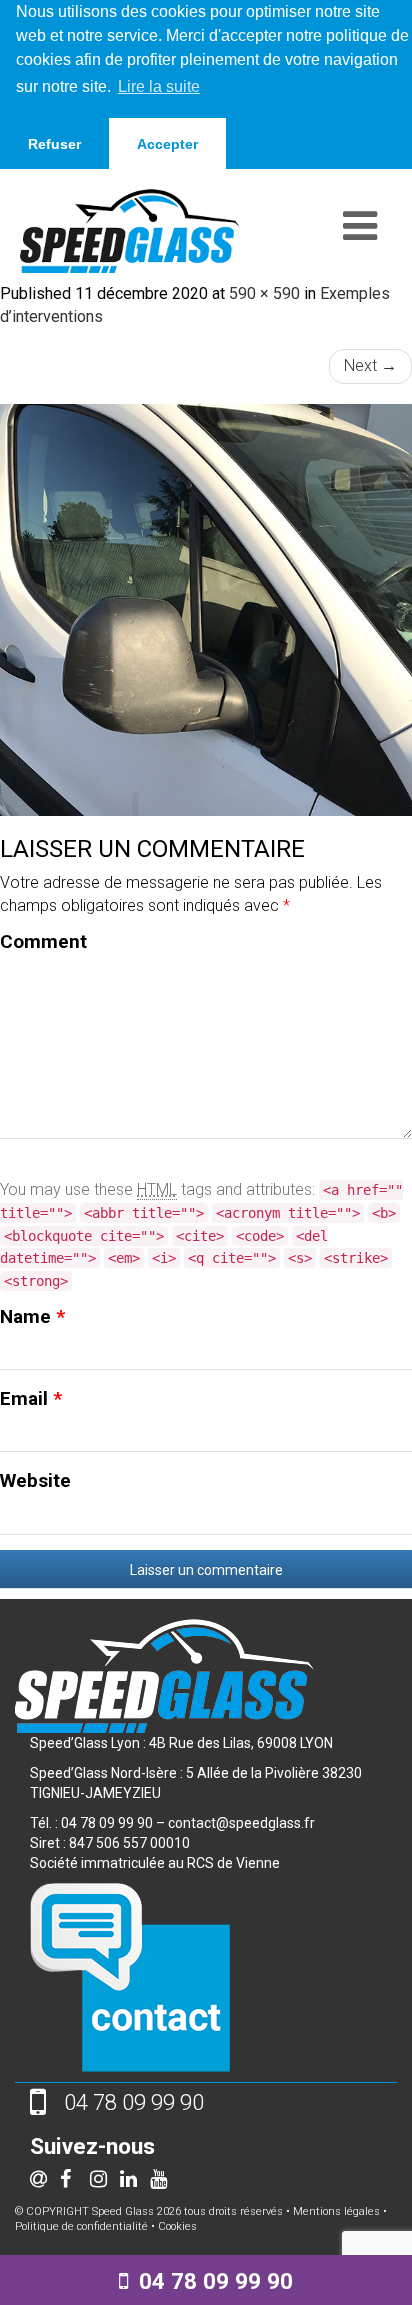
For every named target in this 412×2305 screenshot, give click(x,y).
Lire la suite (159, 86)
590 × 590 (264, 293)
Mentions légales (336, 2211)
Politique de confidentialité (81, 2226)
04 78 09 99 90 (216, 2281)
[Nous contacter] (130, 1975)
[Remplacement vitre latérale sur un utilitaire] (206, 610)
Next (370, 365)
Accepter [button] (167, 144)
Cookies (177, 2226)
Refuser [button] (54, 144)
